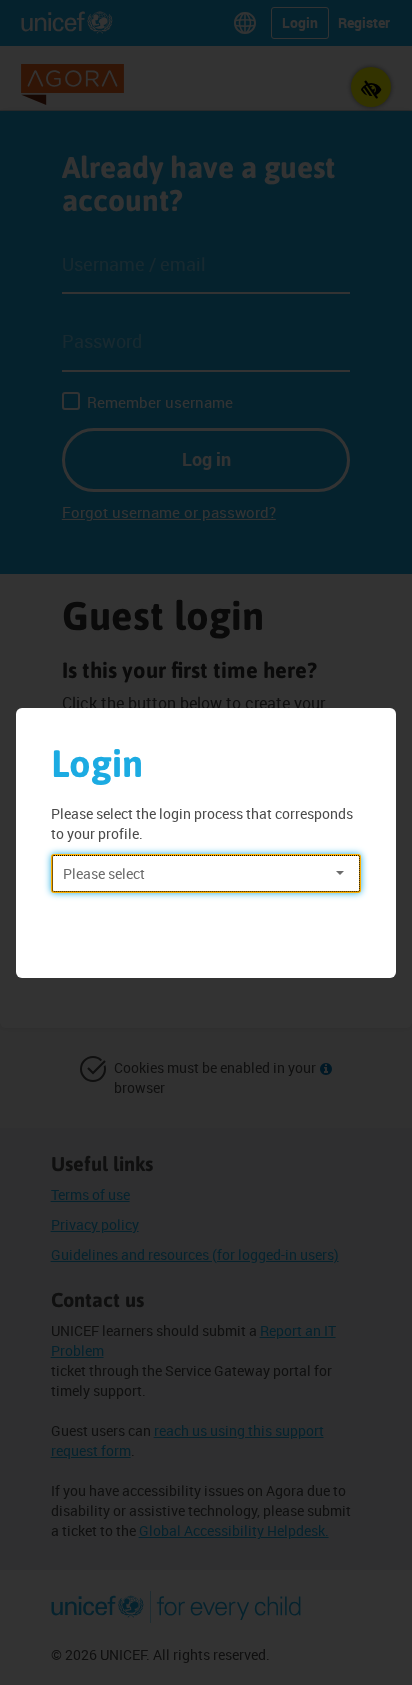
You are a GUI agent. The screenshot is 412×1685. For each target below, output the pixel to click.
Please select (104, 873)
